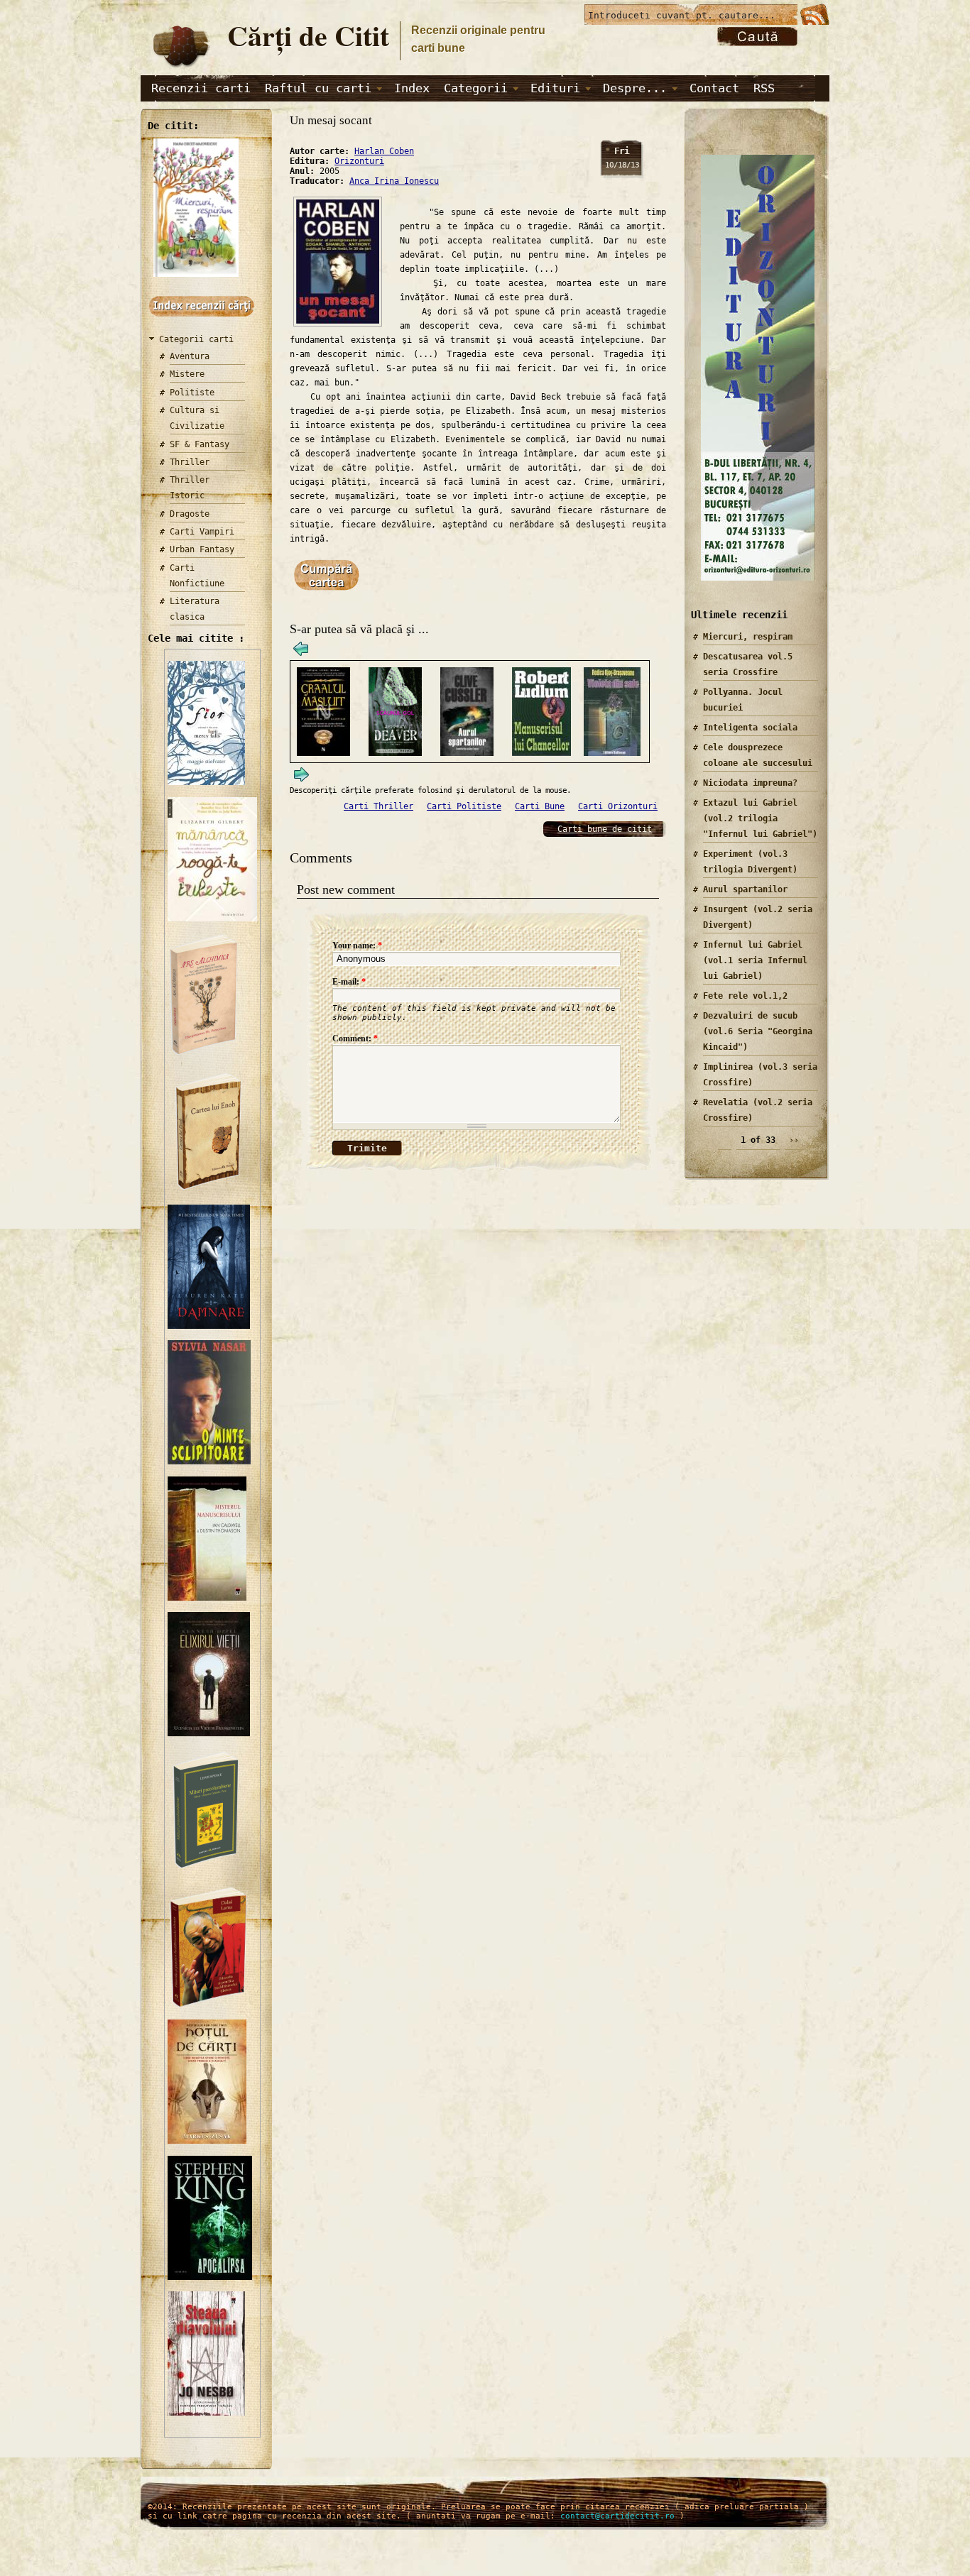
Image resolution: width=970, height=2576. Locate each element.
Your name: (357, 946)
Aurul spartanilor (745, 889)
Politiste (192, 393)
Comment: (355, 1038)
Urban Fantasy (202, 549)
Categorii (476, 88)
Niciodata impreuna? (750, 783)
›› (794, 1140)
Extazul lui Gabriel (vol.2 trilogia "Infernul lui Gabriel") (760, 818)
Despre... (635, 88)
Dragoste (190, 514)
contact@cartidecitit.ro (617, 2516)
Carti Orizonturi (618, 806)
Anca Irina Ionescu (394, 181)
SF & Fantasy (200, 444)
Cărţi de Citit (308, 35)
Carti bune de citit (605, 829)
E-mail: (349, 982)
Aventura (190, 356)
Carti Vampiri (202, 532)
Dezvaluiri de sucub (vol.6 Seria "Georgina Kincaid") (758, 1031)
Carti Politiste (464, 806)
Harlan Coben (384, 151)
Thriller (190, 462)
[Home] (180, 68)
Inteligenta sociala (750, 728)
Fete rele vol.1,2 (745, 996)
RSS (764, 88)
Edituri (555, 88)
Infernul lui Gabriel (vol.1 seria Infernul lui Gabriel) (755, 960)
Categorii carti (196, 339)
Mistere (187, 374)
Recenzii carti (201, 88)
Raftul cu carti (318, 88)
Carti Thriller (378, 806)
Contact (714, 88)
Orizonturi (359, 161)
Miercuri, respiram (748, 637)
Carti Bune (540, 806)
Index (412, 88)
